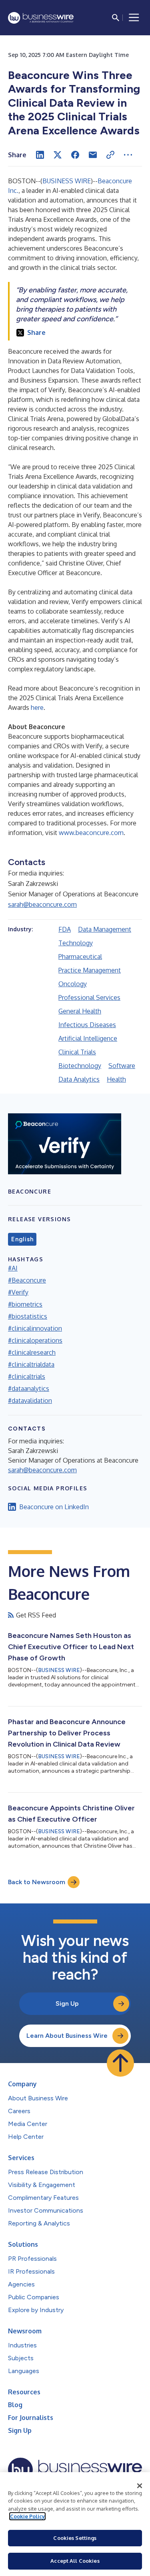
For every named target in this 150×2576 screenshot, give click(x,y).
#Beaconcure (27, 1280)
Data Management (105, 929)
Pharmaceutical (80, 957)
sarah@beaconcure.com (42, 904)
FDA (65, 929)
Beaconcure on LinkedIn (54, 1507)
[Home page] (41, 18)
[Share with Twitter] (58, 155)
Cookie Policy (27, 2516)
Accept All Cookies (75, 2561)
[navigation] (134, 18)
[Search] (116, 18)
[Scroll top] (120, 2063)
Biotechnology (80, 1066)
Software (122, 1066)
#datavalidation (30, 1400)
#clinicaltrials (27, 1376)
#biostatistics (28, 1316)
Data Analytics (79, 1079)
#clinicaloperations (35, 1340)
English (22, 1239)
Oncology (73, 984)
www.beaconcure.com (91, 833)
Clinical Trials (77, 1052)
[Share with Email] (93, 155)
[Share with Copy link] (110, 155)
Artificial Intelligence (88, 1038)
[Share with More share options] (128, 155)
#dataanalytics (29, 1388)
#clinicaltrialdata (31, 1364)
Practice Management (90, 970)
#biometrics (25, 1304)
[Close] (140, 2486)
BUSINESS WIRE (67, 181)
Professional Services (89, 997)
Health (116, 1079)
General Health (80, 1011)
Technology (76, 943)
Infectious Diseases (87, 1025)
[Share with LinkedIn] (40, 155)
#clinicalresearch (32, 1352)
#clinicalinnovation (35, 1328)
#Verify (18, 1292)
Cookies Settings (75, 2538)
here (37, 707)
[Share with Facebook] (75, 155)
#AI (13, 1268)
